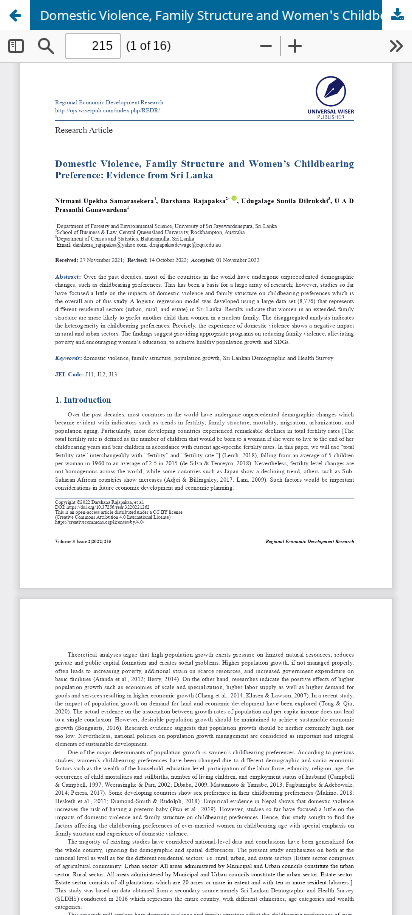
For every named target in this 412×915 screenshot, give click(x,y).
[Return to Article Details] (15, 15)
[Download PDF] (397, 15)
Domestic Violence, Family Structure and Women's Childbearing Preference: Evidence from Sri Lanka (226, 15)
